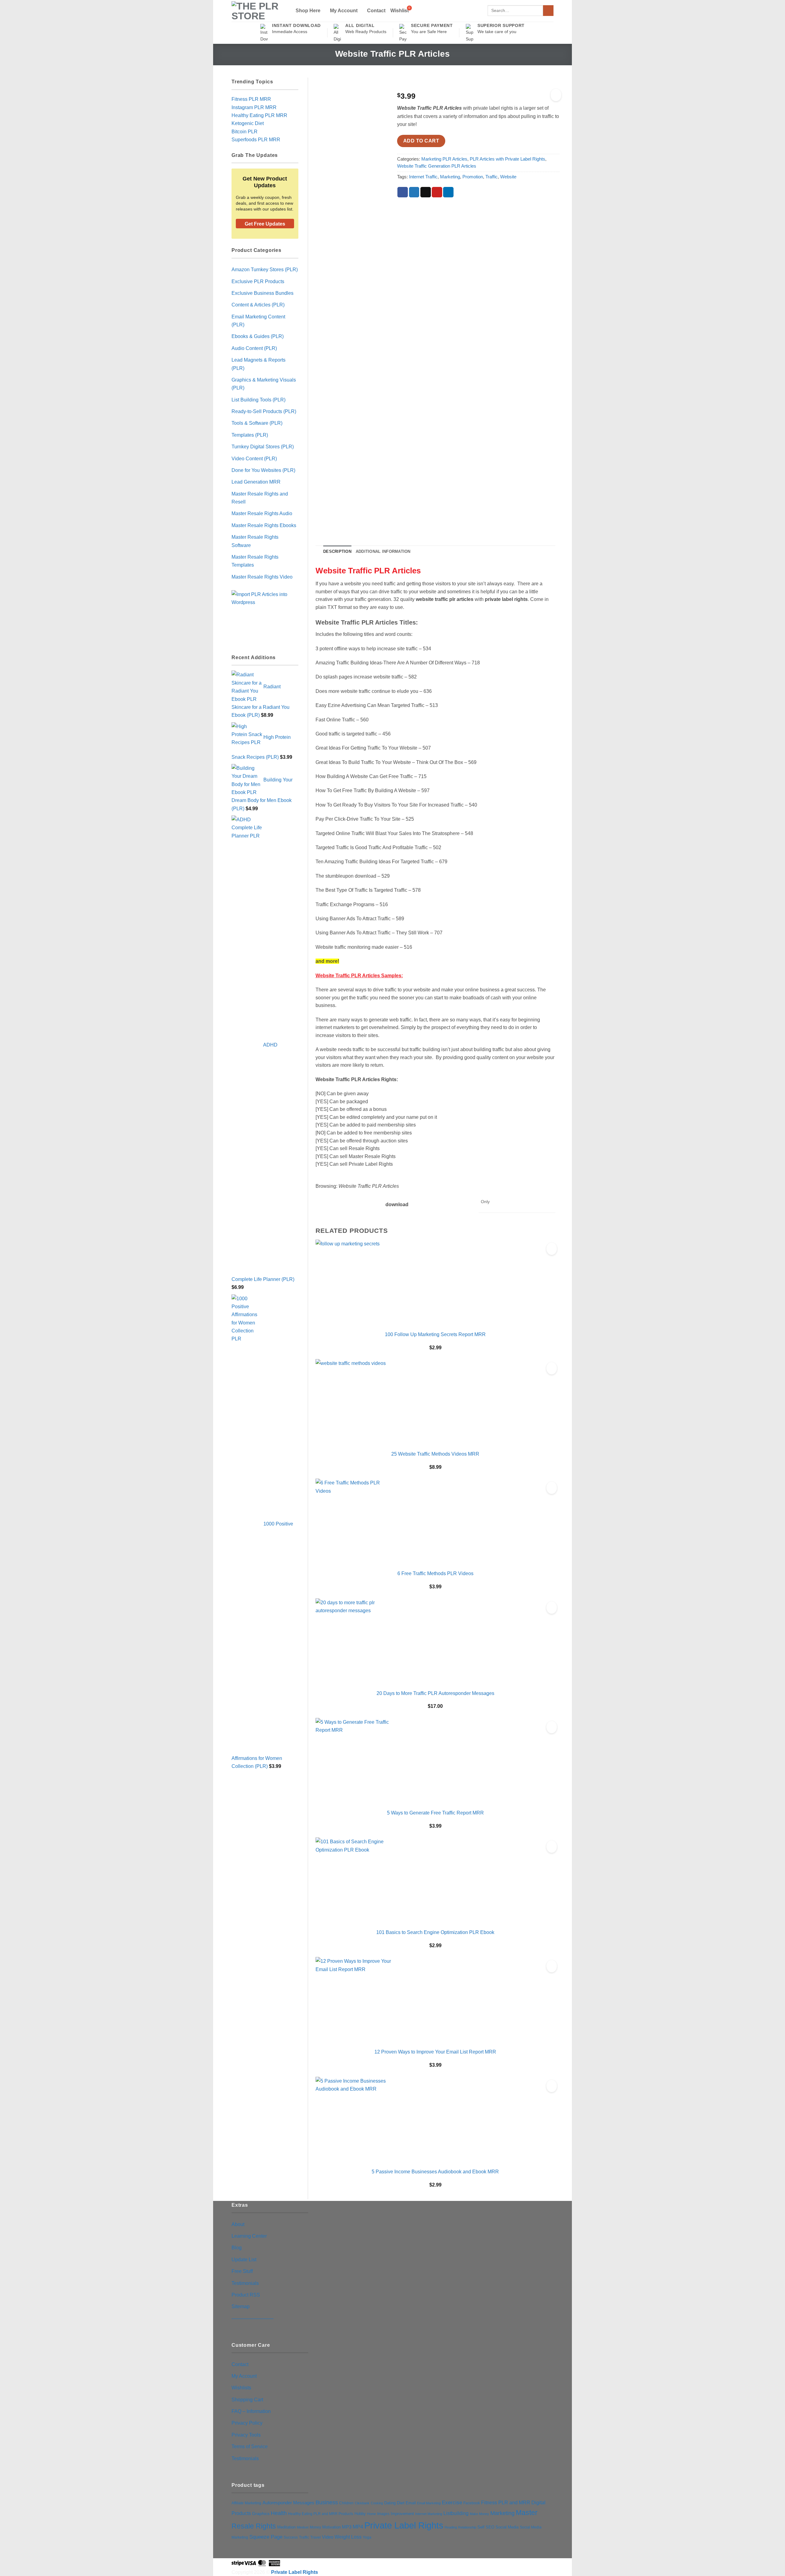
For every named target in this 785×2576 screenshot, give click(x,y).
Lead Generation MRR (256, 482)
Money (315, 2527)
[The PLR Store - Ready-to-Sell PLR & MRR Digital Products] (258, 11)
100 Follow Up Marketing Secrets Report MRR (435, 1334)
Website (508, 177)
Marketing (450, 177)
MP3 (347, 2527)
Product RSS (246, 2295)
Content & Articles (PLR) (258, 305)
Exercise (452, 2503)
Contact (376, 11)
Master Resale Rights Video (262, 577)
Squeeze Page (266, 2537)
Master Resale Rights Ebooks (264, 525)
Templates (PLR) (250, 435)
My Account (344, 10)
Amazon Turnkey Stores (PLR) (265, 269)
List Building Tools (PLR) (258, 400)
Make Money (479, 2514)
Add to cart (421, 141)
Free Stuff (242, 2271)
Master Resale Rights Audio (262, 513)
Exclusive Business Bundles (262, 293)
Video (328, 2537)
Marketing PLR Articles (444, 159)
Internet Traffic (423, 177)
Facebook (472, 2503)
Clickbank (362, 2503)
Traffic (492, 177)
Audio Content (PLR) (254, 348)
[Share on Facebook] (403, 192)
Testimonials (245, 2283)
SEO (490, 2527)
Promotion (473, 177)
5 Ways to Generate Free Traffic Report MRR (435, 1813)
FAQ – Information (251, 2411)
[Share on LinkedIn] (448, 192)
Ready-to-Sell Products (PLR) (264, 411)
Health (279, 2513)
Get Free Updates (265, 224)
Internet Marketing (429, 2514)
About (238, 2224)
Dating (390, 2503)
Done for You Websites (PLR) (263, 470)
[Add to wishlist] (556, 95)
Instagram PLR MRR (254, 107)
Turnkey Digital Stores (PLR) (263, 446)
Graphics (261, 2513)
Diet (401, 2503)
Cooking (377, 2503)
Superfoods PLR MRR (256, 139)
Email (411, 2503)
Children (346, 2503)
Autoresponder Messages (288, 2503)
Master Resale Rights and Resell (260, 498)
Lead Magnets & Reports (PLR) (258, 364)
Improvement (402, 2514)
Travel (316, 2537)
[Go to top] (772, 2567)
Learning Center (249, 2236)
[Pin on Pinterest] (437, 192)
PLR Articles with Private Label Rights (507, 159)
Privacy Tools (246, 2435)
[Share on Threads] (426, 192)
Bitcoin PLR (245, 131)
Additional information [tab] (383, 551)
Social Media (507, 2527)
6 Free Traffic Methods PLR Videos (435, 1573)
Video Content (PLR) (254, 458)
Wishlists (241, 2388)
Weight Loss (348, 2537)
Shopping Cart (247, 2399)
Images (383, 2514)
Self (481, 2527)
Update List (244, 2259)
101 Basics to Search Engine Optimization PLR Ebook (435, 1932)
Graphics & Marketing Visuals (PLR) (264, 384)
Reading (451, 2527)
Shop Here (308, 10)
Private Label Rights (404, 2525)
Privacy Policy (247, 2423)
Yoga (367, 2537)
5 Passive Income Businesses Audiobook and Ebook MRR (435, 2171)
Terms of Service (250, 2446)
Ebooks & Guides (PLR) (258, 336)
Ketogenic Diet (248, 123)
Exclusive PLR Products (258, 281)
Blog (237, 2247)
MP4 (358, 2527)
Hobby (360, 2514)
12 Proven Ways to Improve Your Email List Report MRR (435, 2052)
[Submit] (548, 11)
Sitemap (241, 2306)
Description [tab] (337, 551)
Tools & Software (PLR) (257, 423)
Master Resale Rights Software (255, 541)
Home (371, 2514)
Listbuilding (456, 2513)
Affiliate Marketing (246, 2503)
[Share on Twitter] (414, 192)
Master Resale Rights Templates (255, 561)
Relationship (467, 2527)
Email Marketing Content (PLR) (258, 321)
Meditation (286, 2527)
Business (327, 2502)
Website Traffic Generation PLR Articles (437, 166)
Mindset (303, 2527)
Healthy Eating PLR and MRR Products (321, 2514)
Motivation (331, 2527)
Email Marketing (429, 2503)
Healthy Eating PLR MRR (259, 115)
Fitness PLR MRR (251, 99)
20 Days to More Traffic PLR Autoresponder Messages (435, 1693)
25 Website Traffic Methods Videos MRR (435, 1454)
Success (291, 2537)
